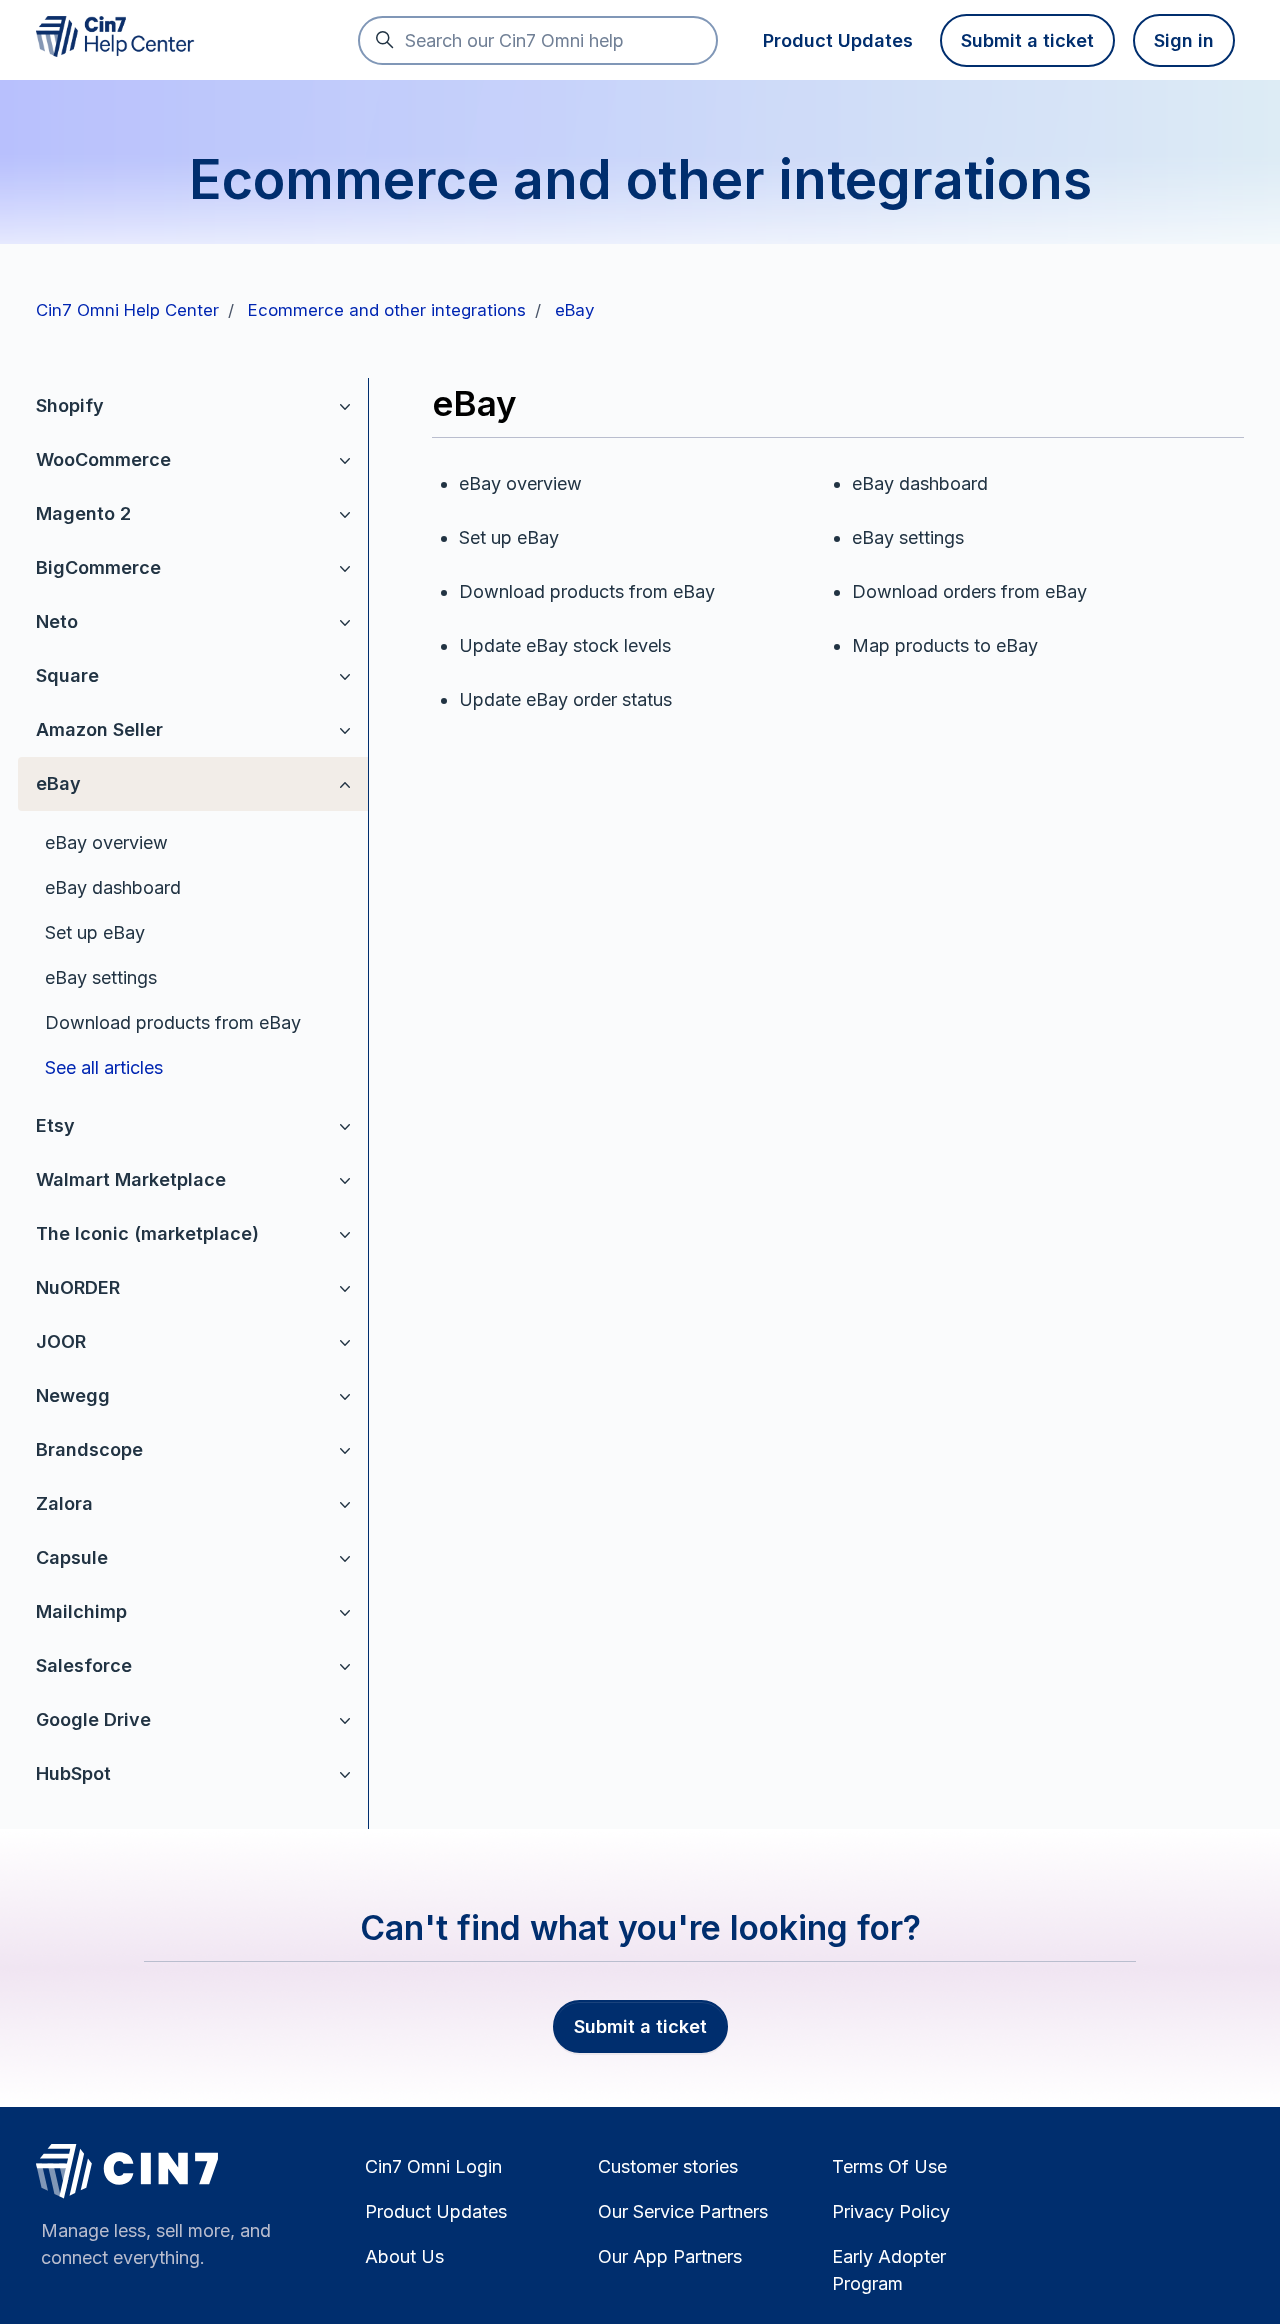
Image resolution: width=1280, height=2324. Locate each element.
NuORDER (78, 1287)
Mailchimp (81, 1611)
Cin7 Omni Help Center (127, 310)
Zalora (64, 1503)
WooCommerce (103, 459)
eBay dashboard (113, 887)
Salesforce (84, 1665)
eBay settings (101, 977)
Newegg (73, 1395)
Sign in (1184, 40)
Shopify (70, 405)
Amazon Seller (99, 729)
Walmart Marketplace (131, 1179)
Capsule (72, 1557)
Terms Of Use (889, 2166)
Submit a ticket (1027, 40)
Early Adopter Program (889, 2270)
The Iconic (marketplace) (147, 1233)
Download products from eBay (173, 1022)
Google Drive (93, 1719)
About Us (404, 2256)
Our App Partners (670, 2256)
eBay (574, 310)
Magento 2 (83, 513)
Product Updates (838, 40)
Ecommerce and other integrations (387, 310)
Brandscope (89, 1449)
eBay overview (106, 842)
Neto (57, 621)
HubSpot (73, 1773)
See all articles (104, 1067)
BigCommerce (98, 567)
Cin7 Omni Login (433, 2166)
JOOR (61, 1341)
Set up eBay (95, 932)
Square (67, 675)
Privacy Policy (891, 2211)
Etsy (55, 1125)
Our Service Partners (683, 2211)
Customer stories (668, 2166)
